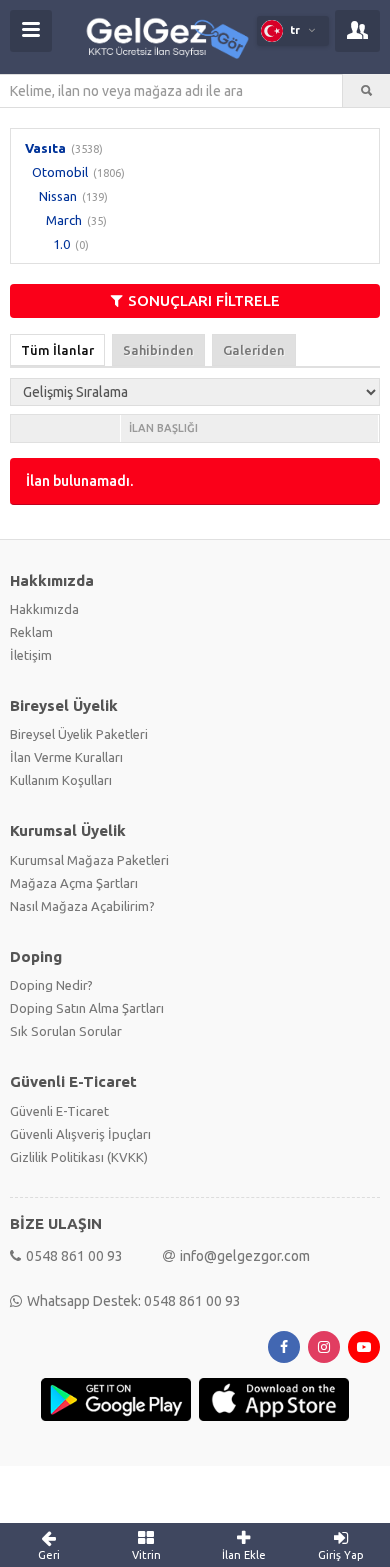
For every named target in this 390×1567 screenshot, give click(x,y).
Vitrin (146, 1555)
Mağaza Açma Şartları (74, 883)
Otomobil (60, 172)
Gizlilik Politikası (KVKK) (79, 1157)
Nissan (58, 196)
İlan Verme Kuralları (66, 757)
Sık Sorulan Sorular (66, 1031)
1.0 (61, 244)
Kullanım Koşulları (61, 780)
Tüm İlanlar (57, 350)
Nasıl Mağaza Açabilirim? (82, 906)
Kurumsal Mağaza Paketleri (89, 860)
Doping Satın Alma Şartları (87, 1008)
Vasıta (45, 148)
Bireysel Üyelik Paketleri (79, 734)
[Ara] (366, 91)
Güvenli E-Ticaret (59, 1111)
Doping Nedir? (51, 985)
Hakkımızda (44, 609)
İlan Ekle (244, 1555)
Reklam (31, 632)
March (64, 220)
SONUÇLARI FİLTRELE (204, 300)
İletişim (31, 655)
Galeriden (254, 350)
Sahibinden (158, 350)
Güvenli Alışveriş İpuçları (80, 1134)
